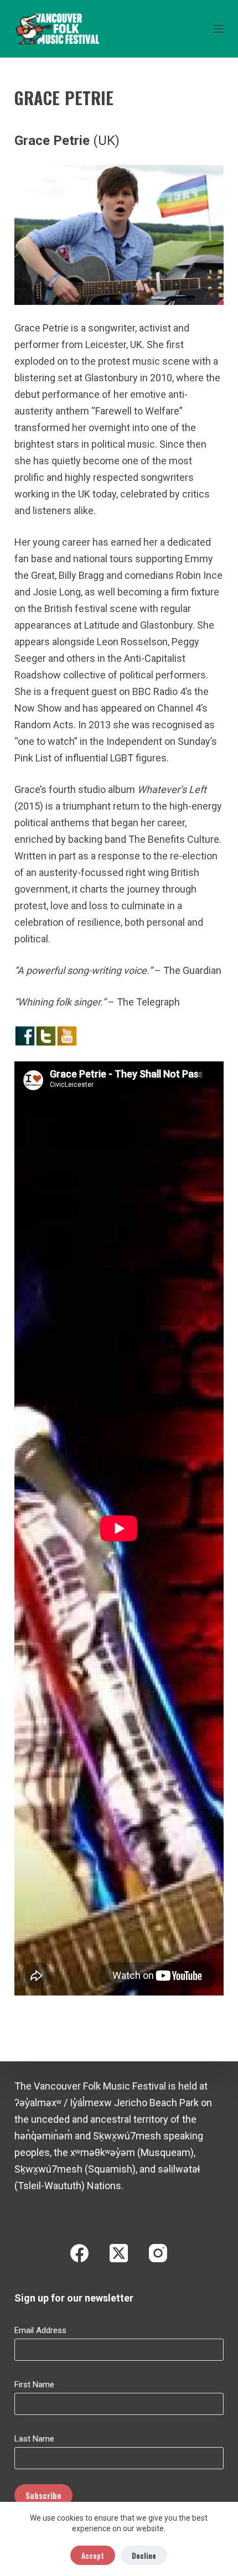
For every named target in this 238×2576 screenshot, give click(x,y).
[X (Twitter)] (119, 2253)
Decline (144, 2556)
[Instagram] (158, 2253)
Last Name (34, 2439)
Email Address (40, 2330)
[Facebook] (79, 2253)
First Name (34, 2385)
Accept (93, 2556)
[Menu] (219, 29)
